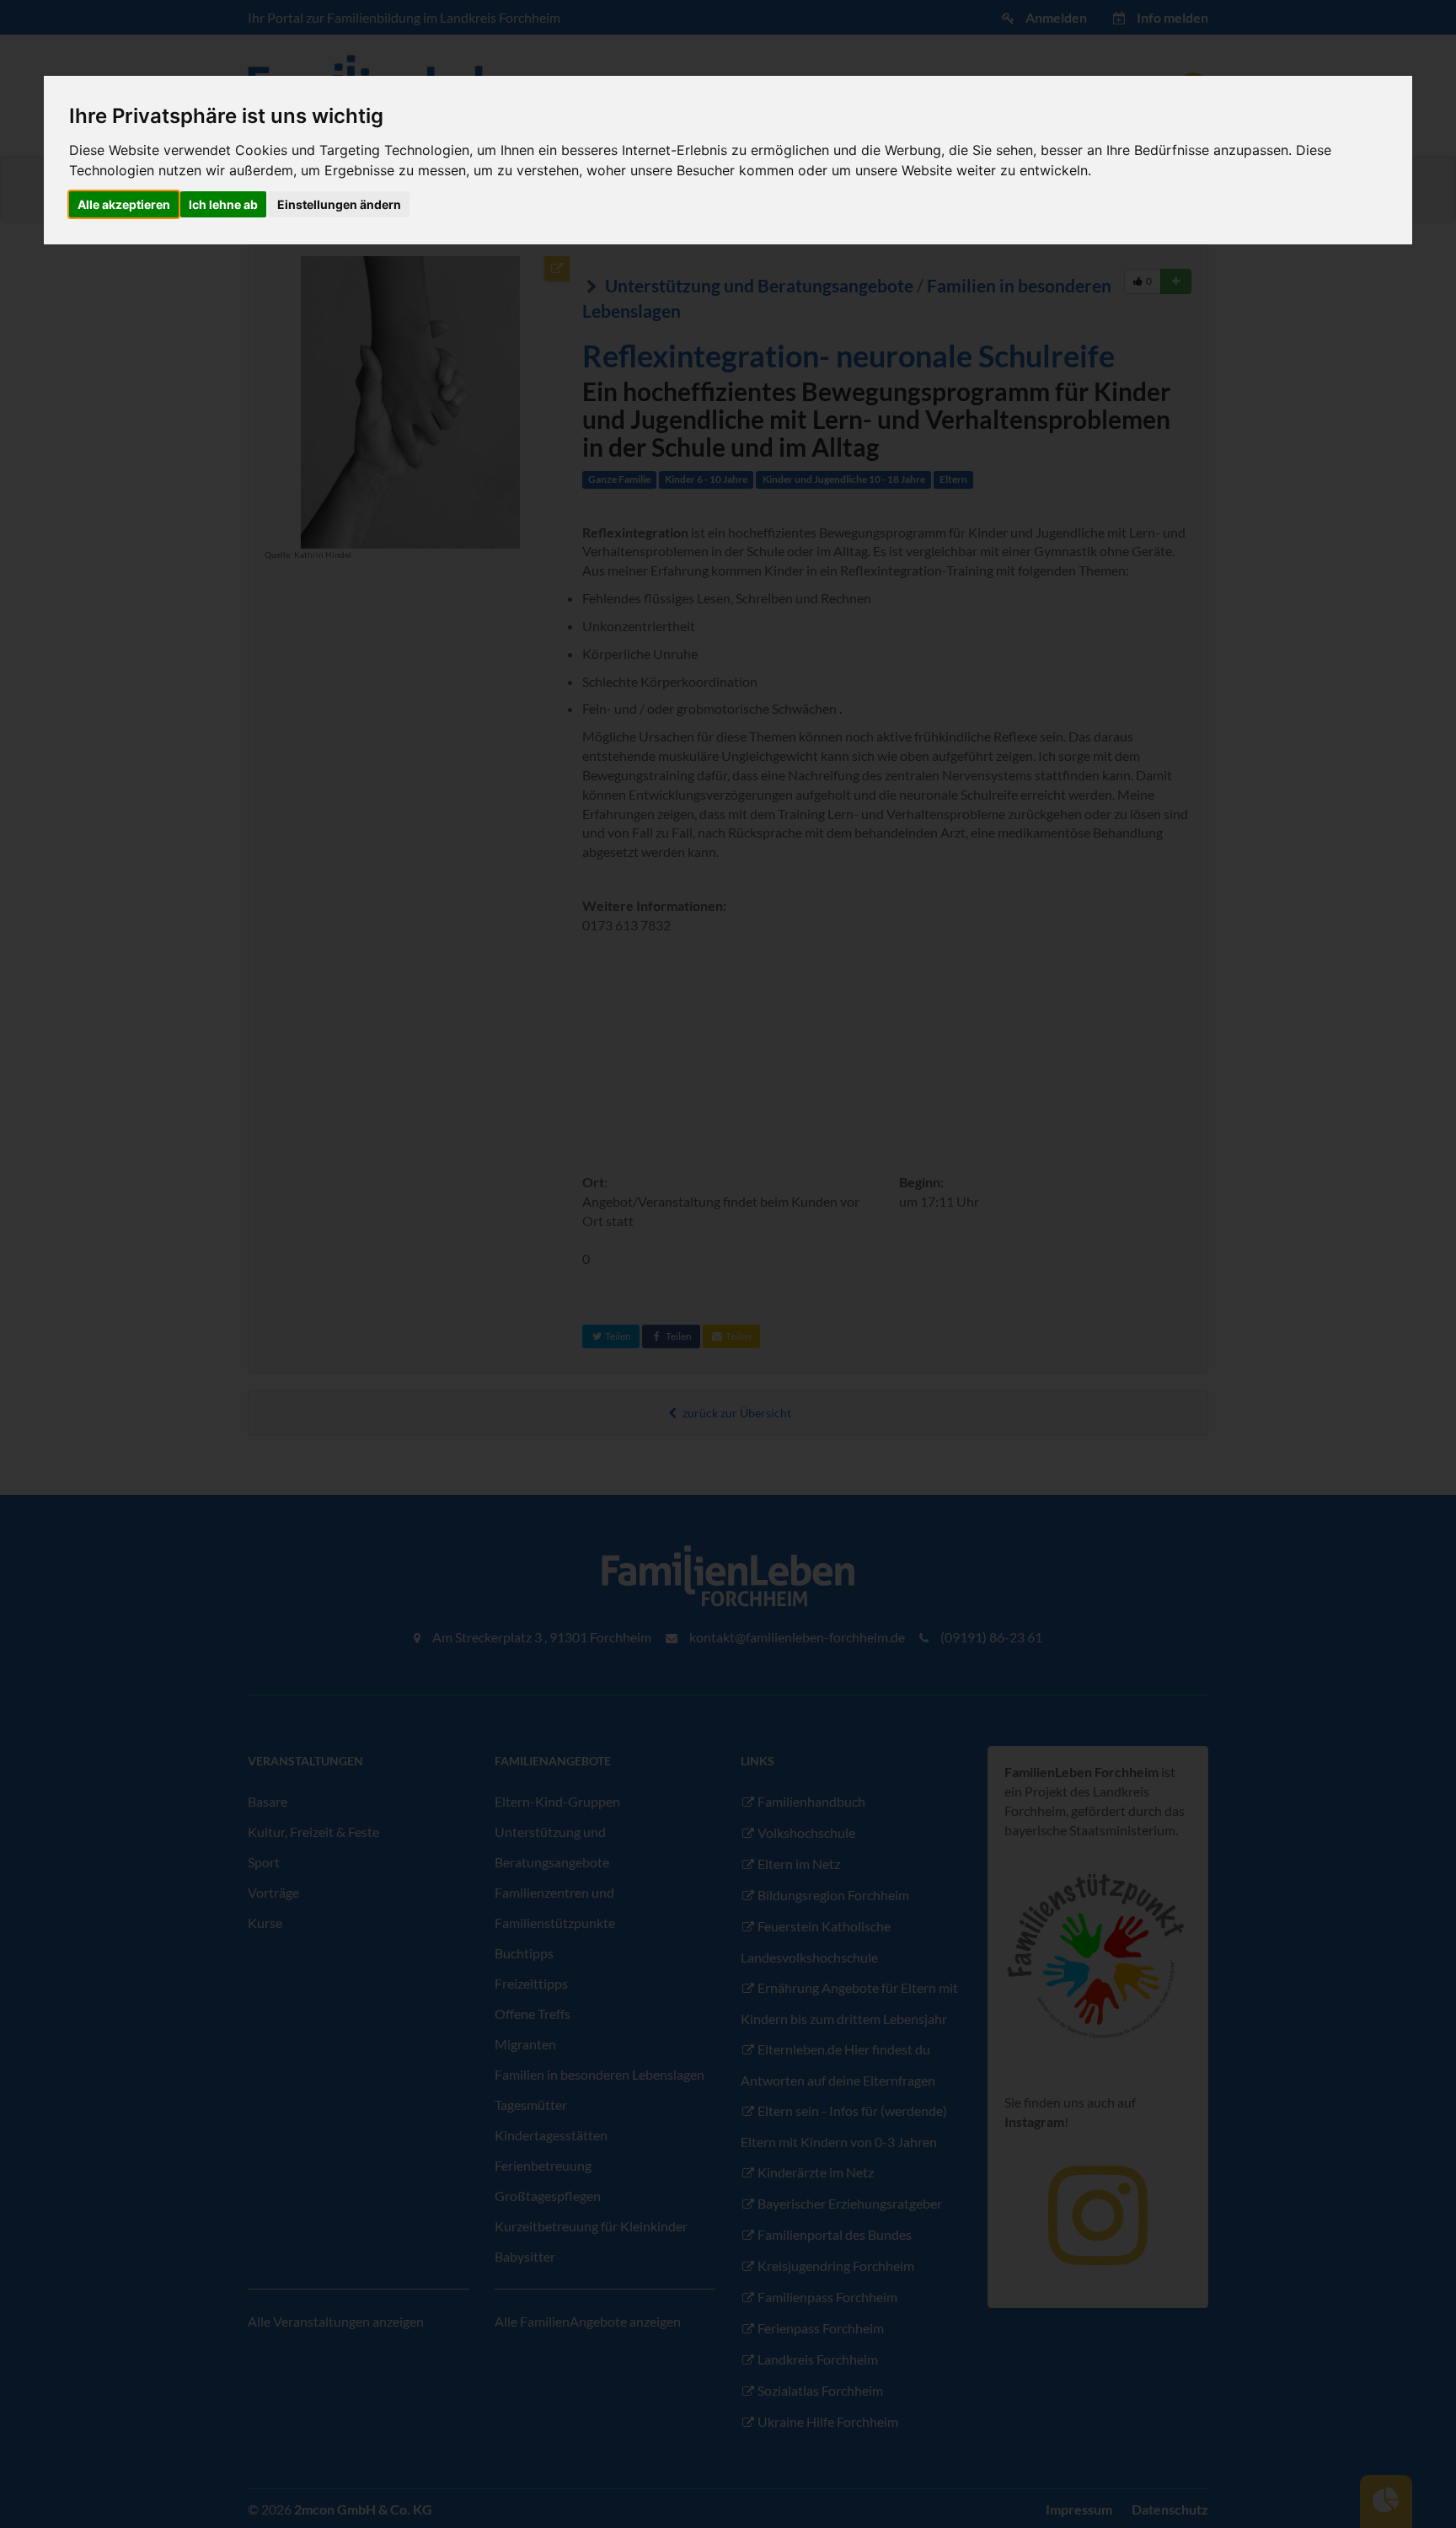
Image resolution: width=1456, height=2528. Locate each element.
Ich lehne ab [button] (223, 204)
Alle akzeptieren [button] (124, 204)
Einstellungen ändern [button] (339, 204)
